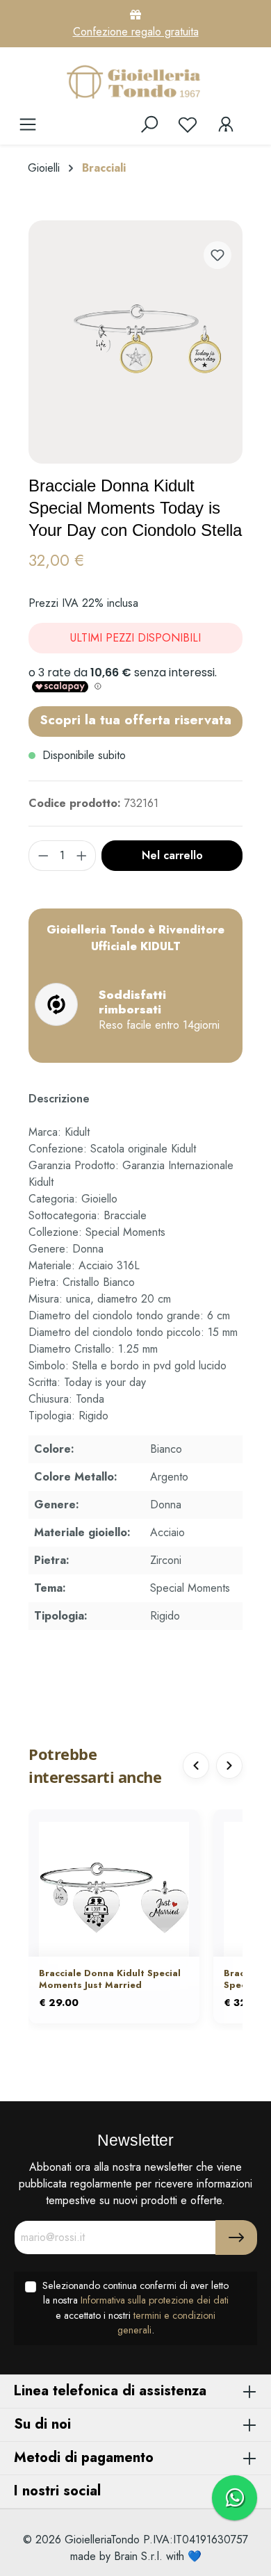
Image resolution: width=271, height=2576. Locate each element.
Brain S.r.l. (138, 2556)
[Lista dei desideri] (188, 124)
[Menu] (28, 124)
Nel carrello (172, 855)
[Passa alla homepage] (135, 81)
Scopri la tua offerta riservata (135, 719)
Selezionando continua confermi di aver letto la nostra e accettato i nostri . (135, 2308)
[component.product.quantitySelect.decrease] (43, 856)
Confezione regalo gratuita (136, 32)
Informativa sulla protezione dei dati (155, 2300)
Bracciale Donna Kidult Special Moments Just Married (110, 1980)
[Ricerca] (149, 124)
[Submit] (236, 2237)
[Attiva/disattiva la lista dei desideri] (217, 255)
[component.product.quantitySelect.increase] (82, 856)
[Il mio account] (226, 124)
